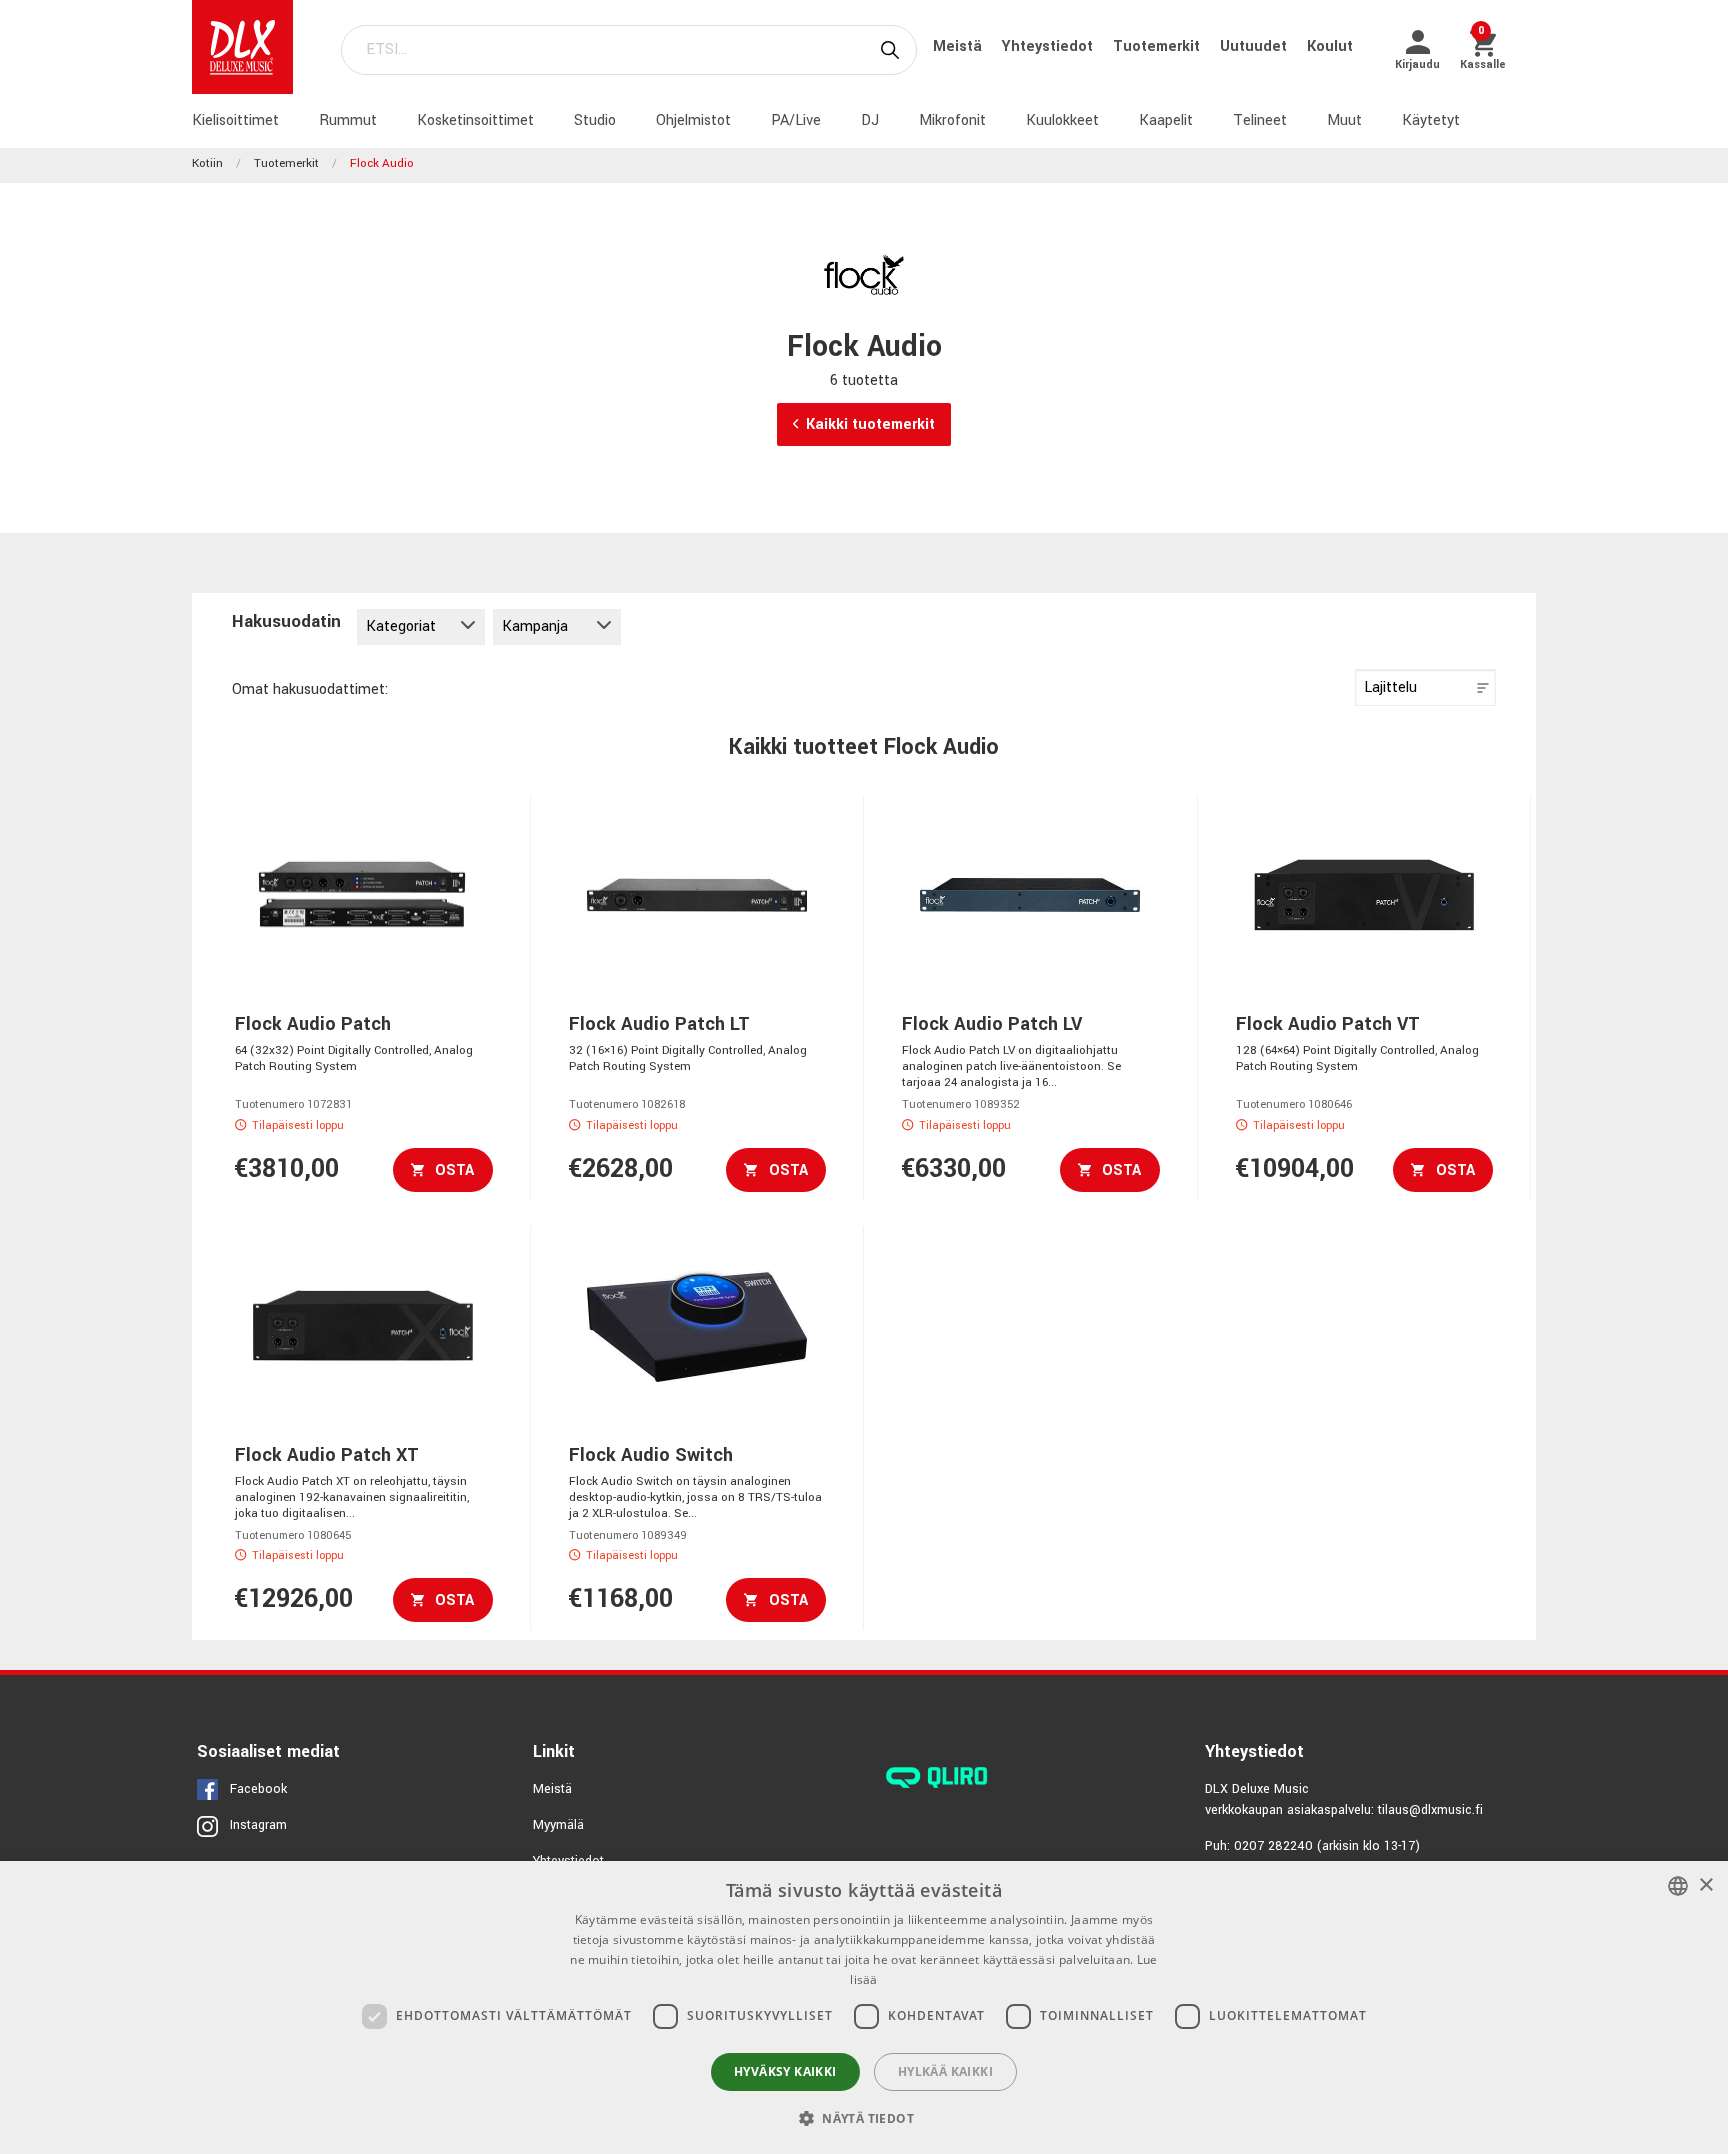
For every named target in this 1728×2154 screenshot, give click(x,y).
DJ (870, 120)
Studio (595, 120)
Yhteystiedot (1049, 46)
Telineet (1260, 120)
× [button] (1705, 1885)
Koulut (1330, 46)
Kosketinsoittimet (475, 120)
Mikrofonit (952, 120)
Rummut (348, 120)
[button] (864, 2118)
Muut (1344, 120)
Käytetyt (1431, 120)
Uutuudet (1255, 46)
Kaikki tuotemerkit (870, 424)
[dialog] (864, 2007)
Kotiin (207, 163)
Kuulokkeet (1062, 120)
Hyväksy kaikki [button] (785, 2071)
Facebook (258, 1789)
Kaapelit (1166, 120)
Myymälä (558, 1825)
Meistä (959, 46)
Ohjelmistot (693, 120)
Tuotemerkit (1158, 46)
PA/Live (796, 120)
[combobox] (1678, 1886)
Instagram (258, 1825)
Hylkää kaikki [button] (945, 2071)
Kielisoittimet (235, 120)
